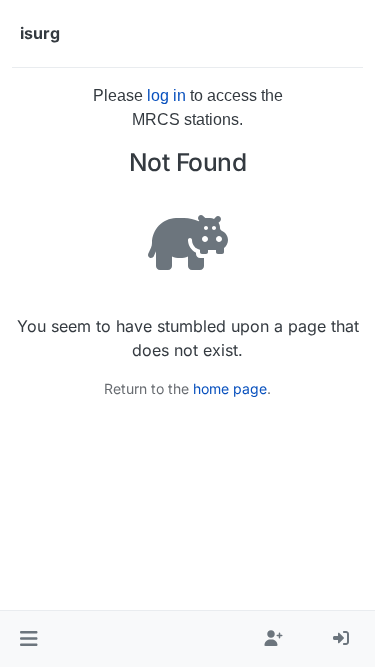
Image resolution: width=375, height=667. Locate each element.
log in (166, 95)
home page (230, 388)
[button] (28, 639)
